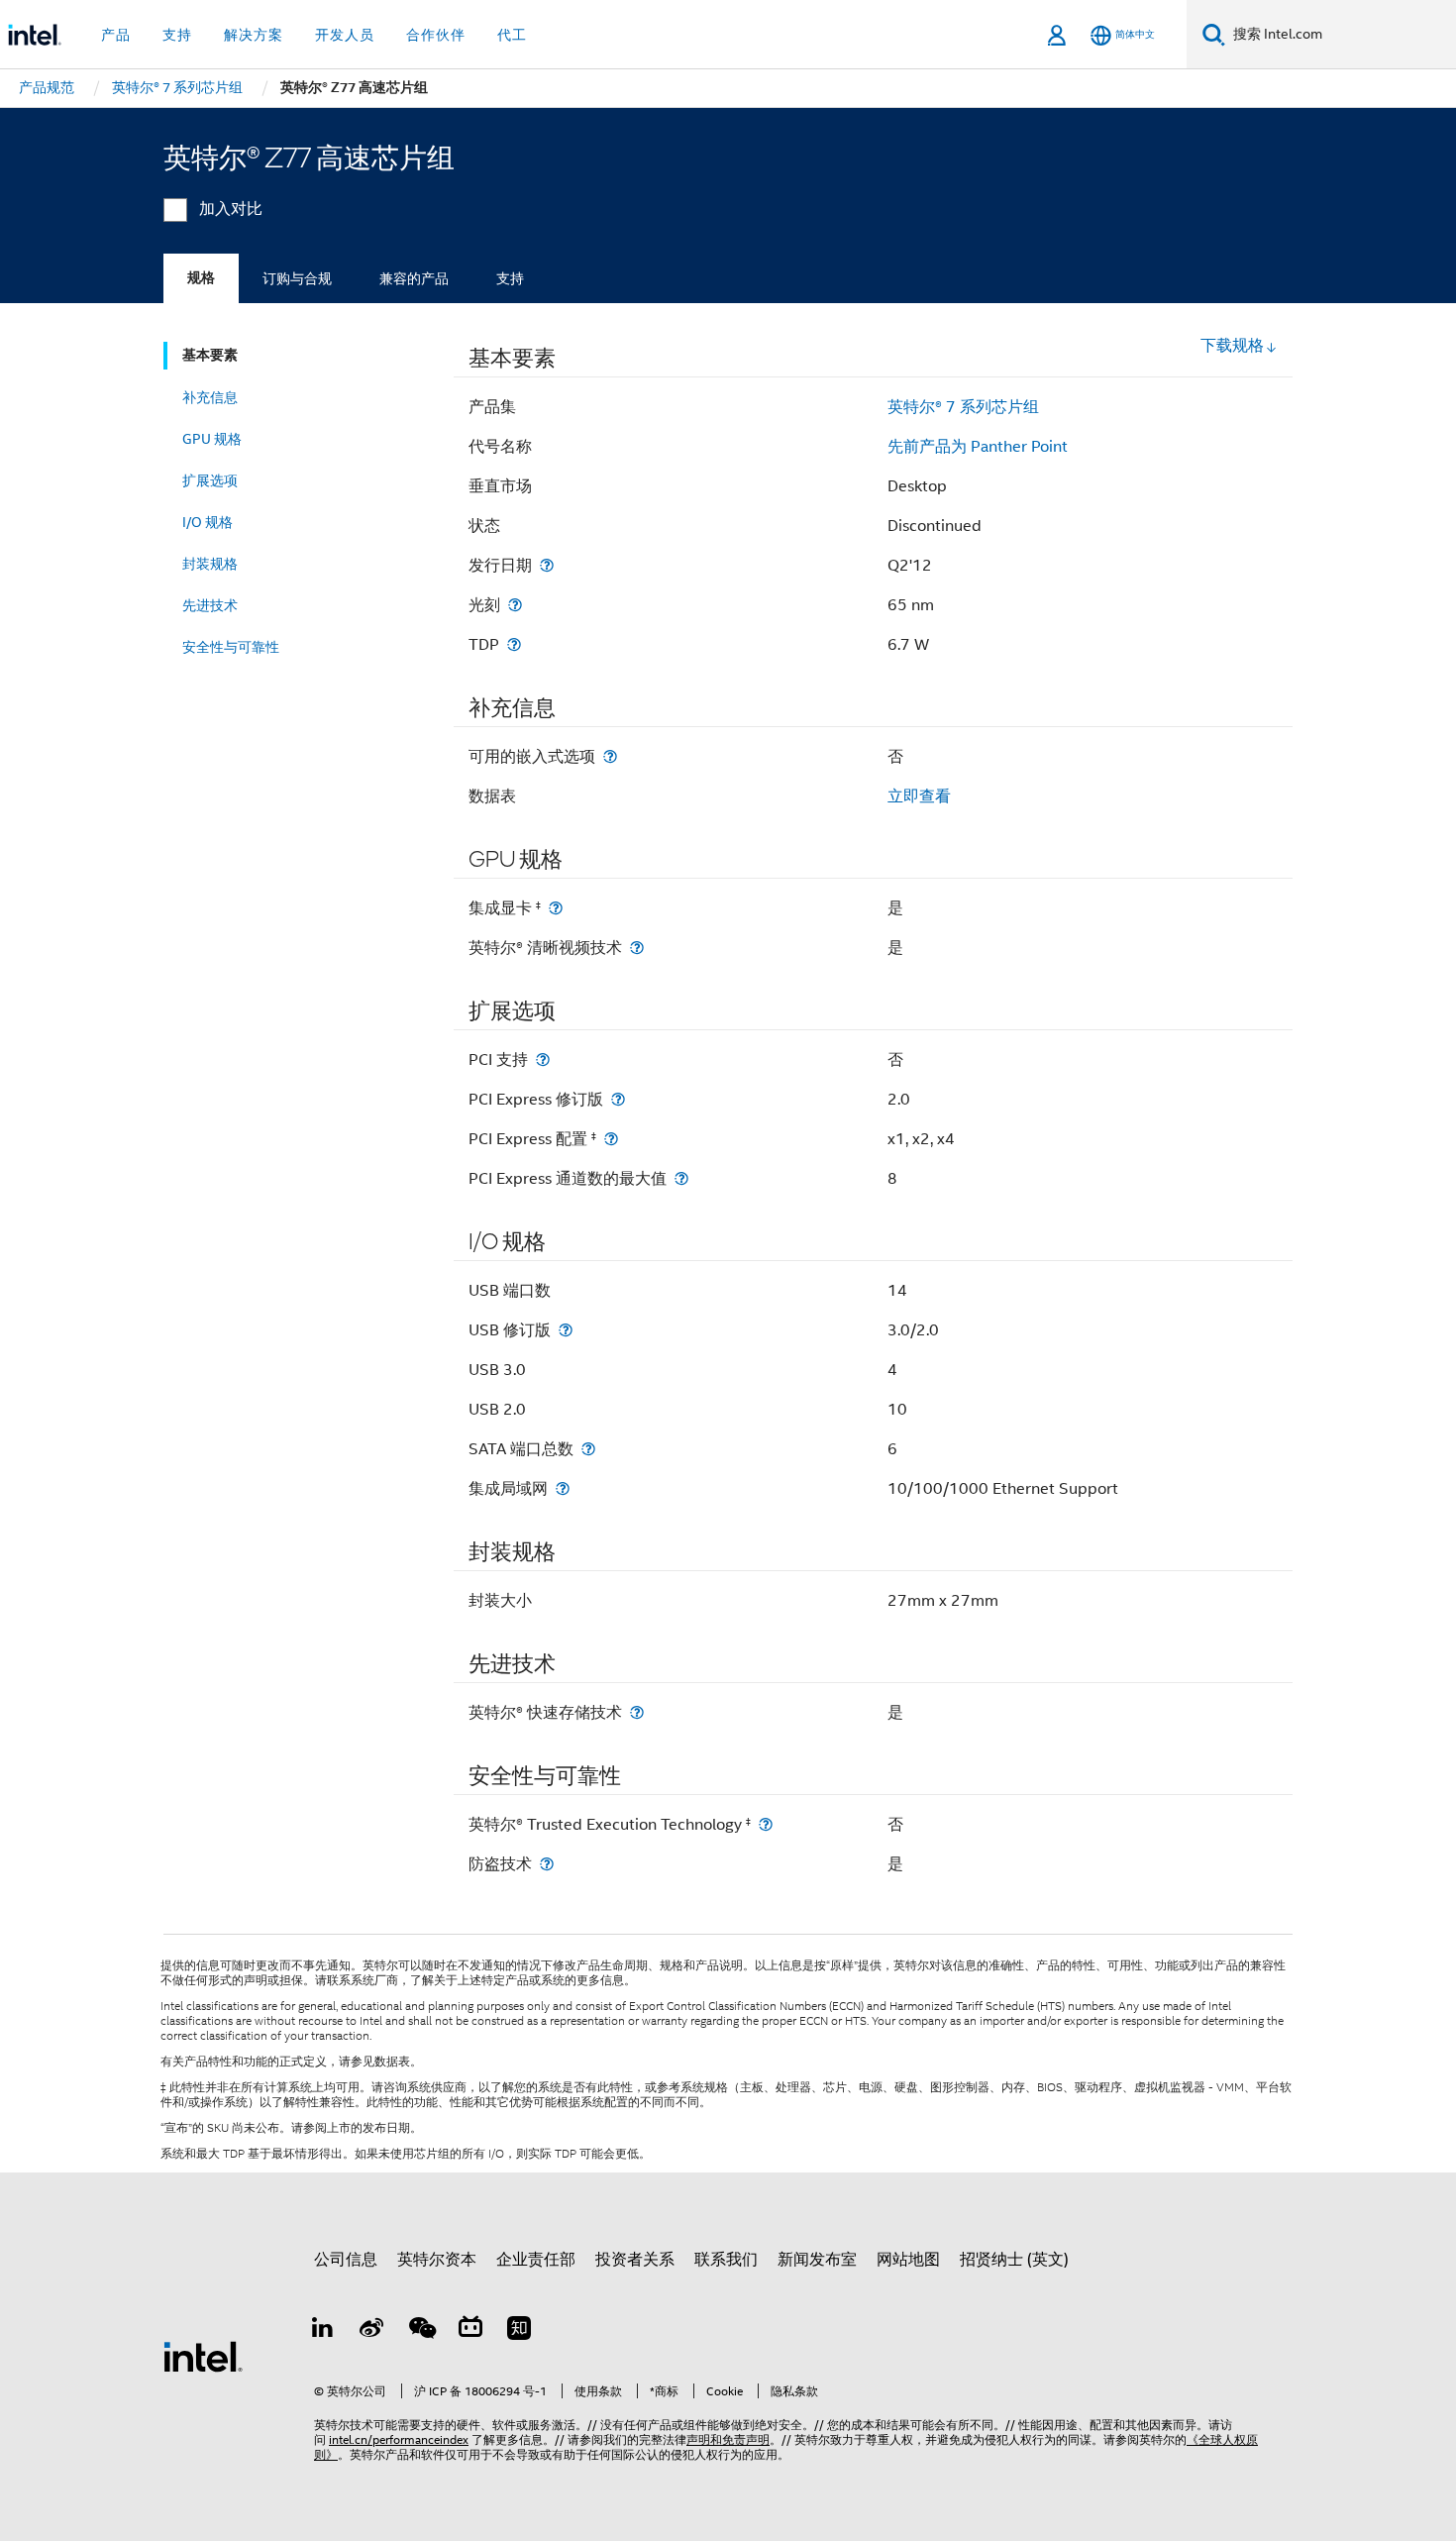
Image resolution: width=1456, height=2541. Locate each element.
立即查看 (919, 796)
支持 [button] (177, 35)
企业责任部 (536, 2260)
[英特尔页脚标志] (203, 2356)
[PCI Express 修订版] (618, 1099)
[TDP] (514, 644)
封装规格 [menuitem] (210, 564)
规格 (201, 278)
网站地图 (908, 2260)
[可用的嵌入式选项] (610, 756)
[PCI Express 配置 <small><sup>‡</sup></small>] (611, 1139)
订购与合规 (297, 278)
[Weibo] (372, 2331)
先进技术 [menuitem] (210, 605)
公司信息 (346, 2260)
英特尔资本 (437, 2260)
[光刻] (515, 605)
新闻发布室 (817, 2260)
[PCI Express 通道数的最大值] (681, 1178)
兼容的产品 (414, 278)
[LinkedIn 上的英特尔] (323, 2331)
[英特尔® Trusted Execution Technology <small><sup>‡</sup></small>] (766, 1824)
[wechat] (421, 2331)
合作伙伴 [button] (436, 35)
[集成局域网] (563, 1488)
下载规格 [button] (1232, 346)
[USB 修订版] (566, 1330)
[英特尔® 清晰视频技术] (637, 948)
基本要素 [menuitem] (210, 355)
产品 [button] (116, 35)
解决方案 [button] (254, 35)
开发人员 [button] (345, 35)
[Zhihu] (519, 2331)
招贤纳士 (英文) (1014, 2260)
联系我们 (726, 2260)
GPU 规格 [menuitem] (212, 439)
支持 (510, 278)
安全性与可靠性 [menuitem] (231, 647)
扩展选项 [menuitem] (210, 480)
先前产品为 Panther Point (978, 447)
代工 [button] (512, 35)
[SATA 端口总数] (588, 1449)
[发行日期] (547, 565)
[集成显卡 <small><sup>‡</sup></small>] (556, 908)
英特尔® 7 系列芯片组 (963, 407)
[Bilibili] (470, 2331)
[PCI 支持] (543, 1059)
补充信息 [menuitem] (210, 397)
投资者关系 (635, 2260)
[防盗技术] (547, 1864)
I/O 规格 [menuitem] (208, 522)
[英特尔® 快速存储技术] (637, 1712)
